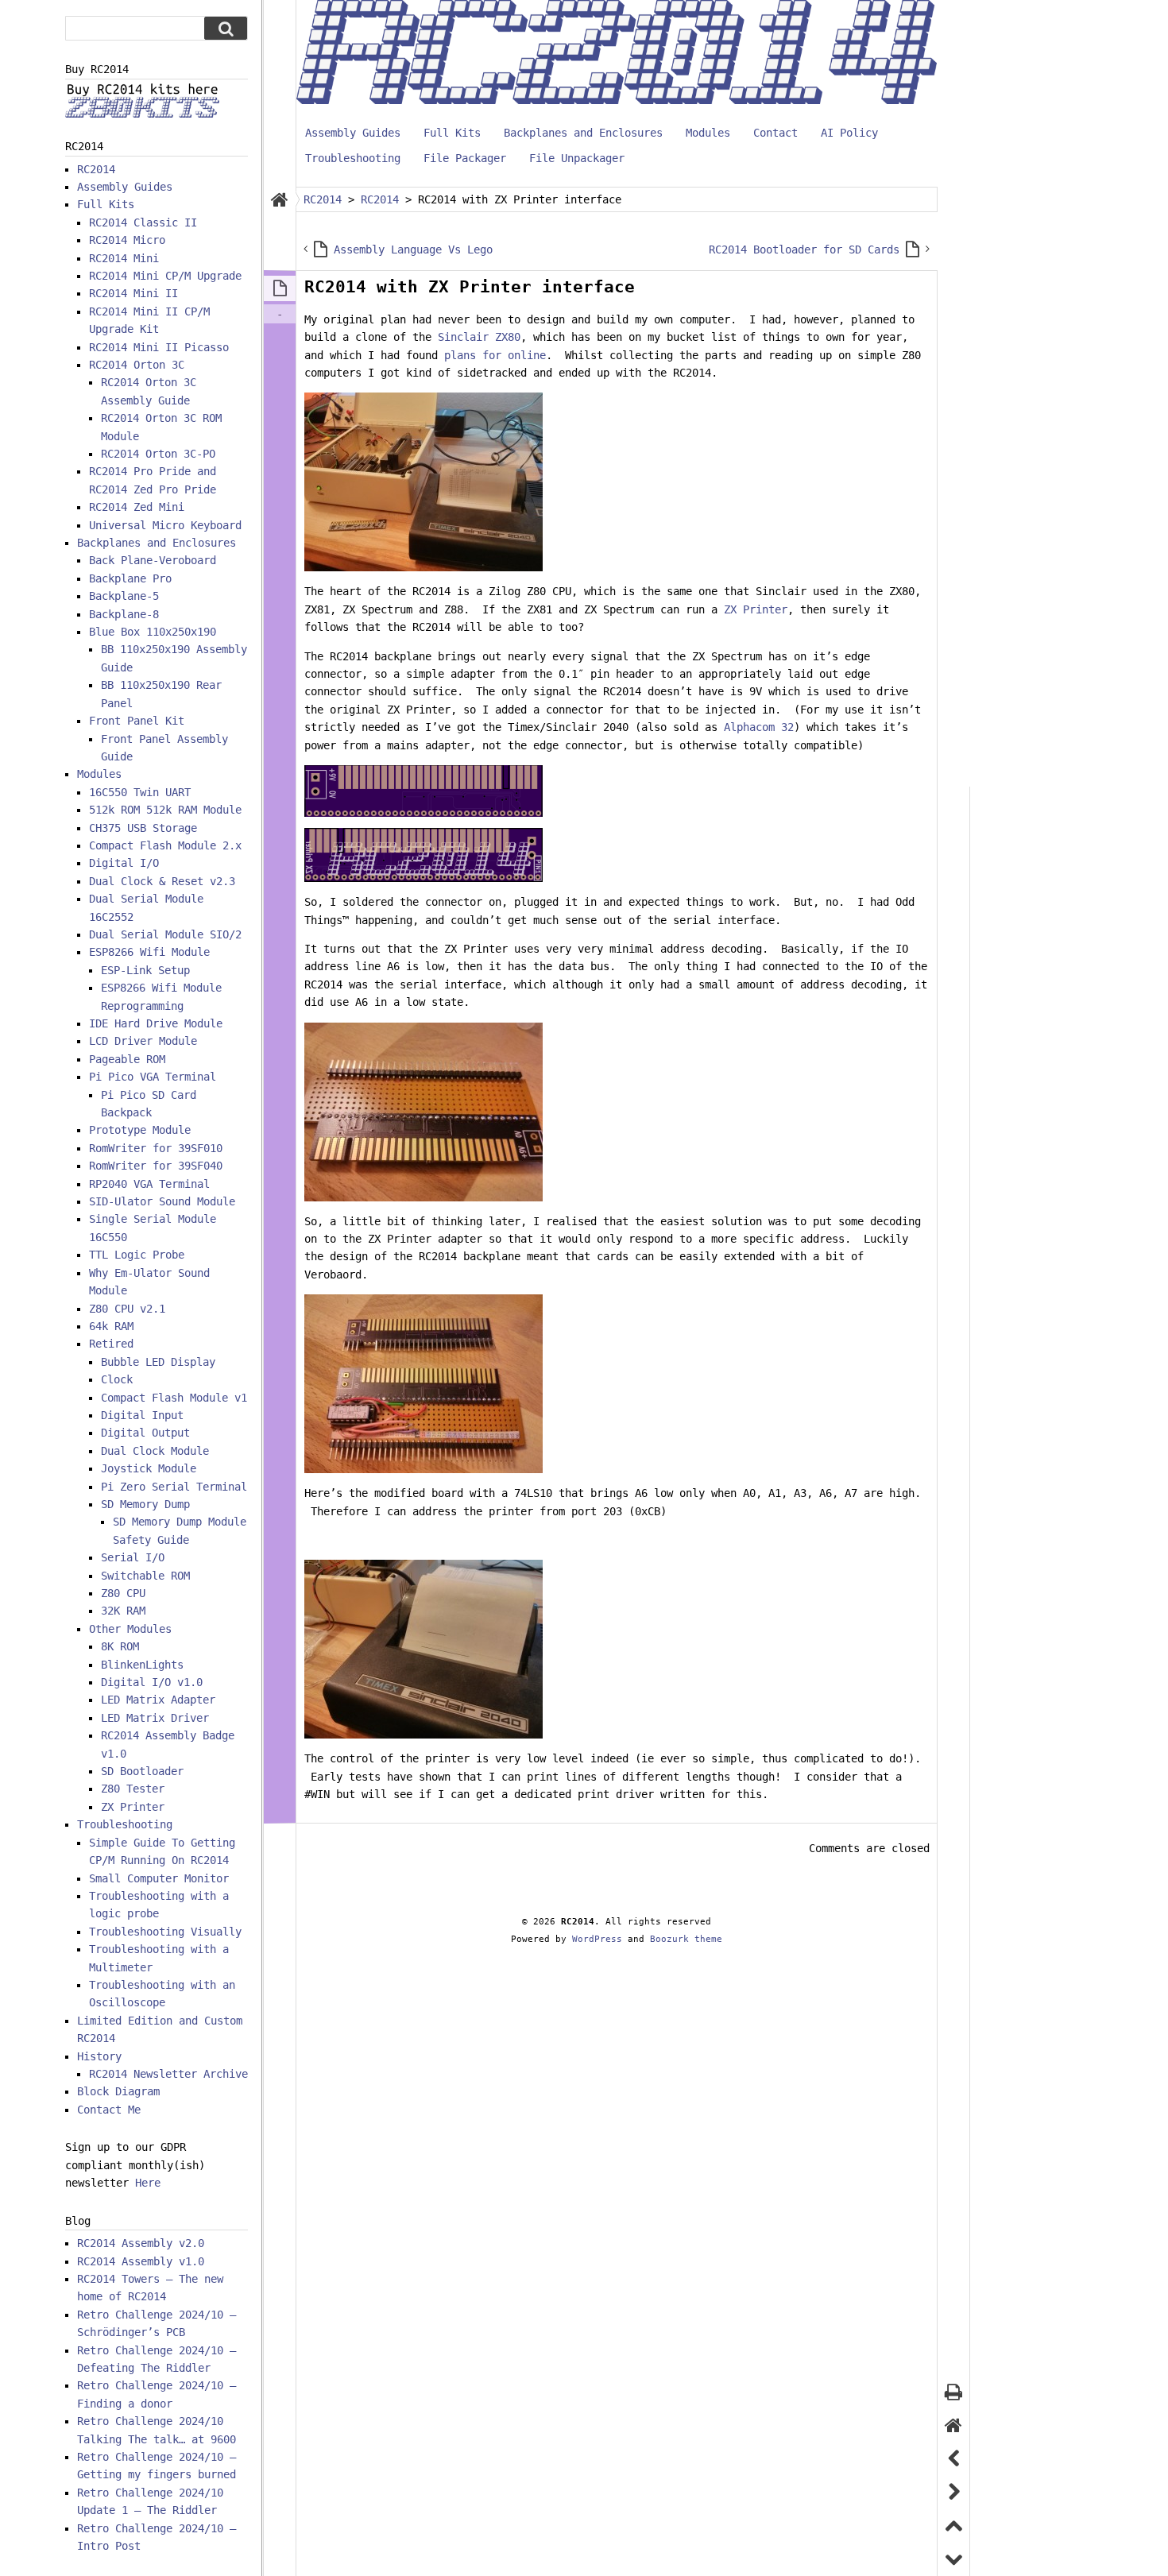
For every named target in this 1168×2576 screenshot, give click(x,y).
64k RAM (111, 1326)
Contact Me (109, 2110)
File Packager (465, 158)
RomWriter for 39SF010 (156, 1148)
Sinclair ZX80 (479, 337)
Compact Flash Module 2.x (165, 845)
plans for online (495, 355)
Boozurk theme (686, 1939)
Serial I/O (133, 1557)
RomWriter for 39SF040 (156, 1166)
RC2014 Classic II (143, 222)
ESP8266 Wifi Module (149, 952)
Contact (775, 133)
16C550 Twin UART (140, 792)
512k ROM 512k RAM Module (165, 810)
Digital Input (142, 1415)
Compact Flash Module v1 (174, 1398)
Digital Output (145, 1433)
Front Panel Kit (137, 721)
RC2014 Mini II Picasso (159, 347)
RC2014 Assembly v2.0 (141, 2243)
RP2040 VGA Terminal (149, 1184)
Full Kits (452, 133)
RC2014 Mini (124, 258)
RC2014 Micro (127, 240)
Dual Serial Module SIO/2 (165, 934)
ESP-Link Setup (145, 970)
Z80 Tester (133, 1789)
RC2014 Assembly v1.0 (141, 2261)
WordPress (597, 1939)
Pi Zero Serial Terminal (174, 1487)
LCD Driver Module (143, 1041)
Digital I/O (124, 863)
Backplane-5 (124, 596)
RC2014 (96, 169)
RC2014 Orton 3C (137, 365)
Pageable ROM (127, 1059)
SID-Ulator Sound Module (162, 1201)
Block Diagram (118, 2091)
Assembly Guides (353, 133)
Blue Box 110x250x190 (153, 632)
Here (148, 2183)
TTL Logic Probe (137, 1255)
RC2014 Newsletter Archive (168, 2074)
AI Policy (849, 133)
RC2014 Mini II (133, 293)
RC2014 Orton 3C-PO (158, 454)
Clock (117, 1379)
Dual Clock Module (155, 1451)
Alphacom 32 (759, 727)
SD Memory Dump (145, 1504)
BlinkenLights (142, 1665)
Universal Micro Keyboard (165, 525)
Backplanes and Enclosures (583, 133)
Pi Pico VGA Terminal (153, 1077)
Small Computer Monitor (159, 1878)
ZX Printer (756, 609)
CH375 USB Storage (143, 828)
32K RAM (123, 1611)
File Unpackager (577, 158)
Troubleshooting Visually (165, 1932)
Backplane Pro (130, 578)
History (99, 2056)
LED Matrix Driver (155, 1718)
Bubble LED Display (158, 1362)
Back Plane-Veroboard (153, 560)
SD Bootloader (142, 1771)
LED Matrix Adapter (158, 1700)
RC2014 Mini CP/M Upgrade (165, 276)
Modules (708, 133)
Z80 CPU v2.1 (127, 1309)
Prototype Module (140, 1130)
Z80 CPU (123, 1593)
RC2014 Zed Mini (137, 507)
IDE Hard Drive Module (156, 1023)
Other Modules (130, 1629)
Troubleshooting (353, 158)
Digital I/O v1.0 (152, 1682)
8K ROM (120, 1646)
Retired (111, 1344)
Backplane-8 (124, 614)
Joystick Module (149, 1468)
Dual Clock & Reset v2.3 (162, 881)
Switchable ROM (145, 1576)
